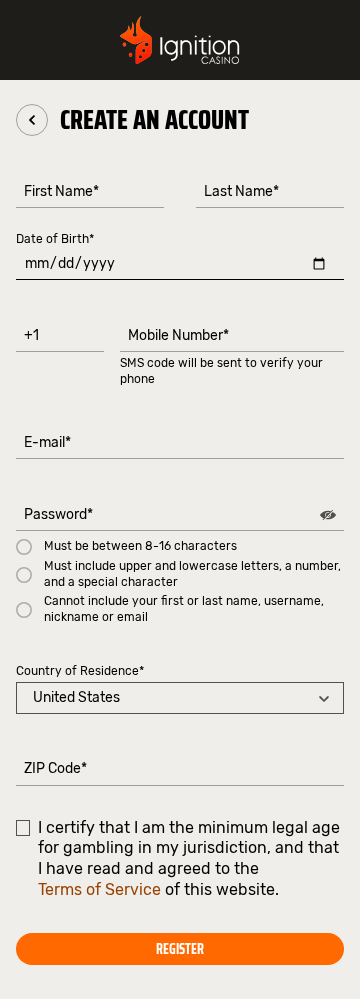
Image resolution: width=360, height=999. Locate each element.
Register (180, 949)
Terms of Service (99, 889)
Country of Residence (80, 671)
